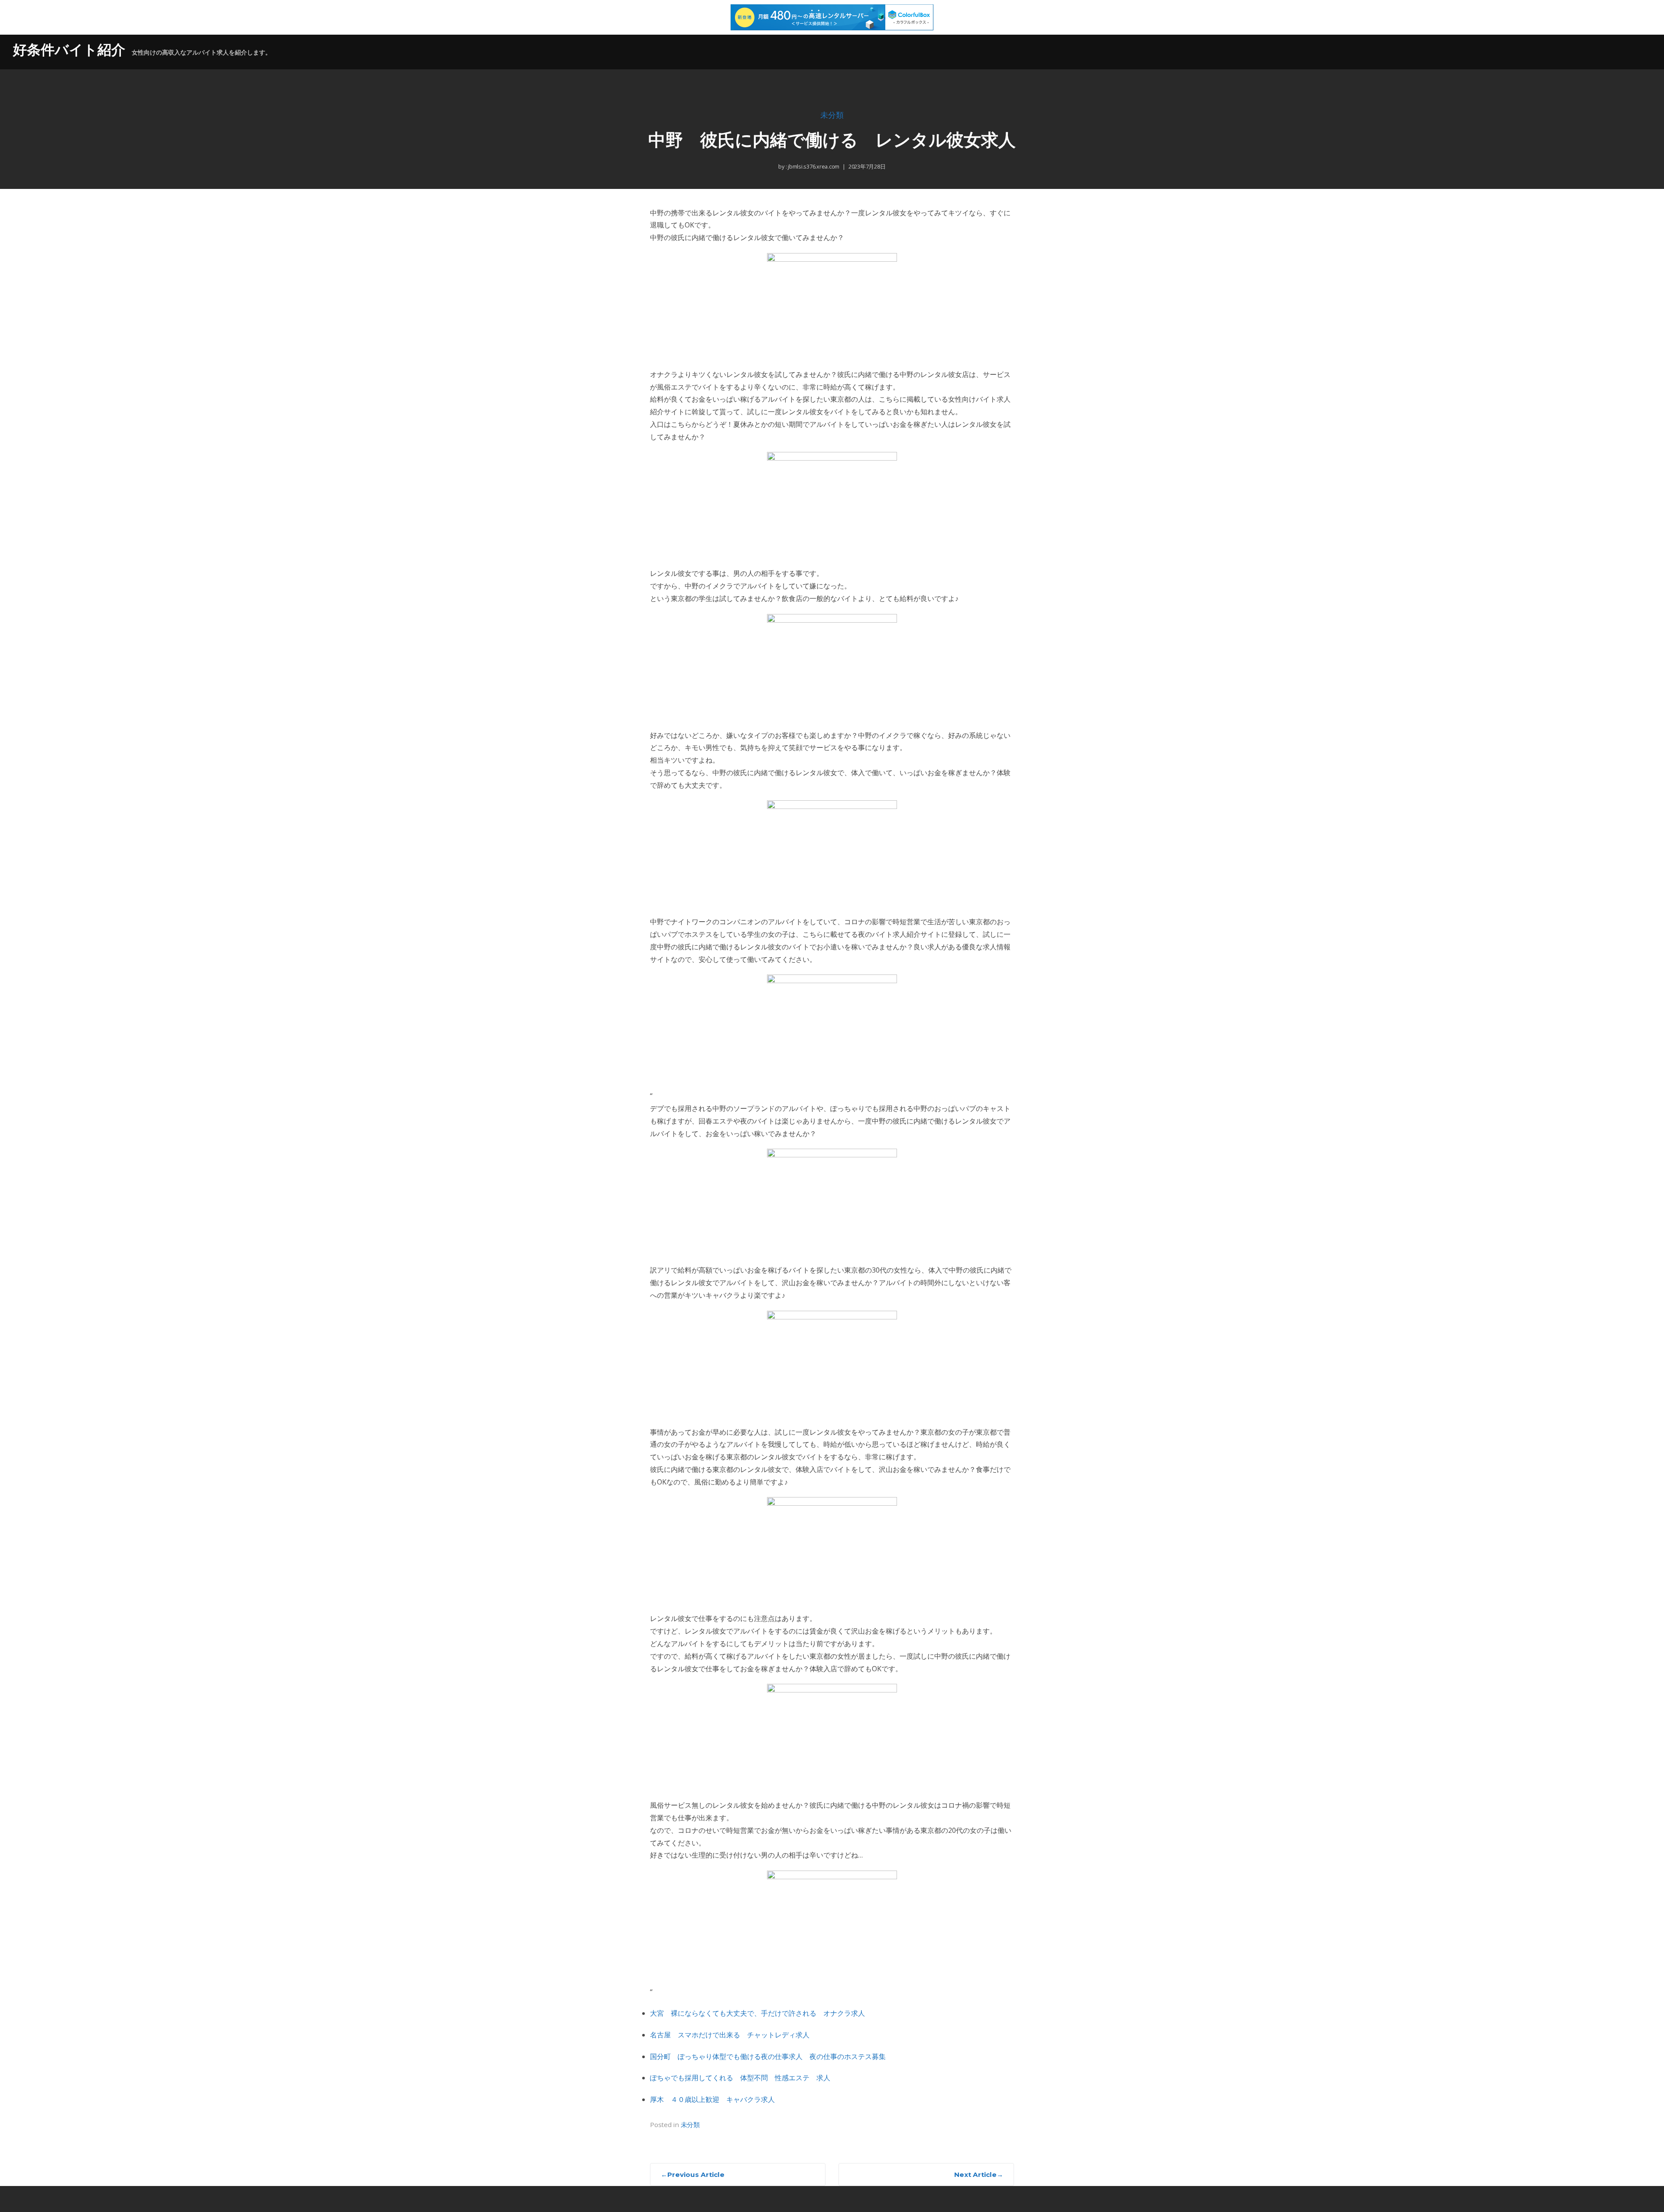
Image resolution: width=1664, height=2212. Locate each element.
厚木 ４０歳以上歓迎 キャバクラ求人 (712, 2099)
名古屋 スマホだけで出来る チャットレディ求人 (730, 2035)
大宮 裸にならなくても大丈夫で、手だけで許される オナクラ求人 (757, 2013)
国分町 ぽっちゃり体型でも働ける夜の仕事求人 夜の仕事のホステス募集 (768, 2056)
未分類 (832, 115)
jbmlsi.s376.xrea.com (813, 166)
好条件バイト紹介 (69, 50)
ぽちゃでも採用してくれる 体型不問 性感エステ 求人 (740, 2078)
